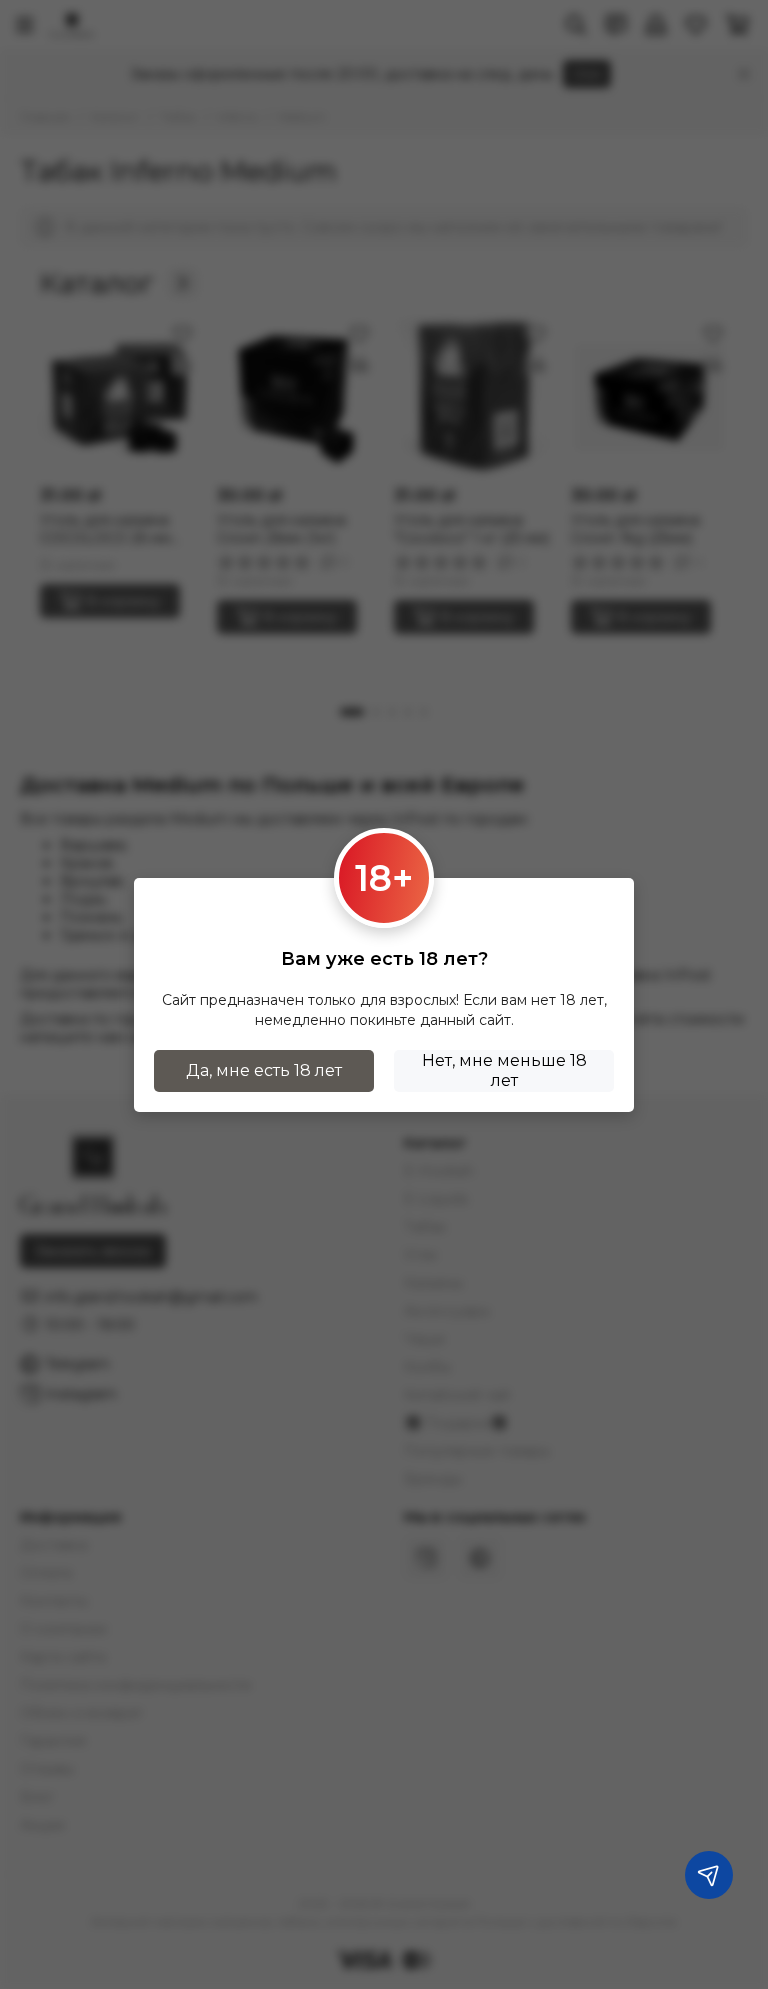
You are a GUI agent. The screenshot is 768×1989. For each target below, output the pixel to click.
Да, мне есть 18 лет (264, 1070)
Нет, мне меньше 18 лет (504, 1070)
